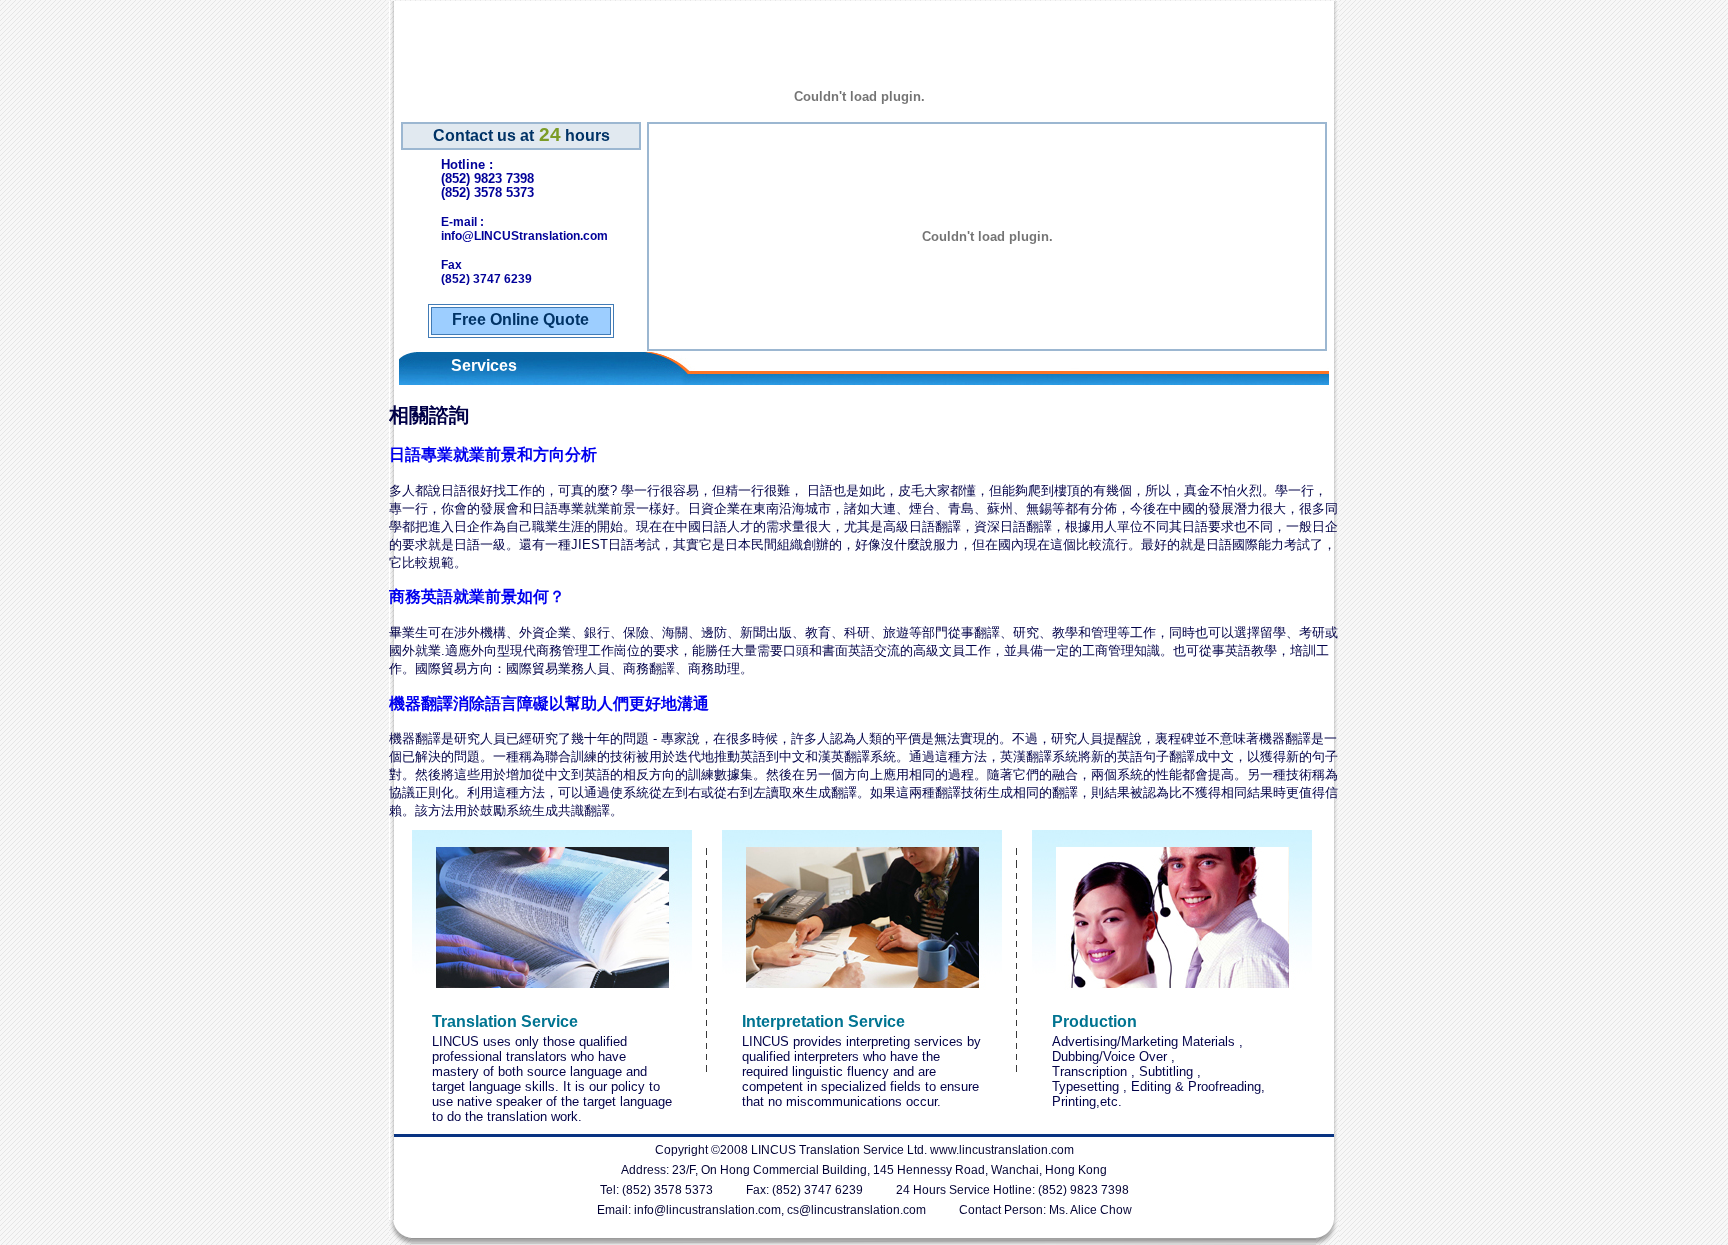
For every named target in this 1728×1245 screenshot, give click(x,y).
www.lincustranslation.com (1002, 1150)
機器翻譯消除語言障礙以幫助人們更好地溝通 (549, 703)
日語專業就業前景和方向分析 (493, 454)
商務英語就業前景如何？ (477, 596)
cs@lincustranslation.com (856, 1210)
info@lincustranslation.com (707, 1210)
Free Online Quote (520, 319)
